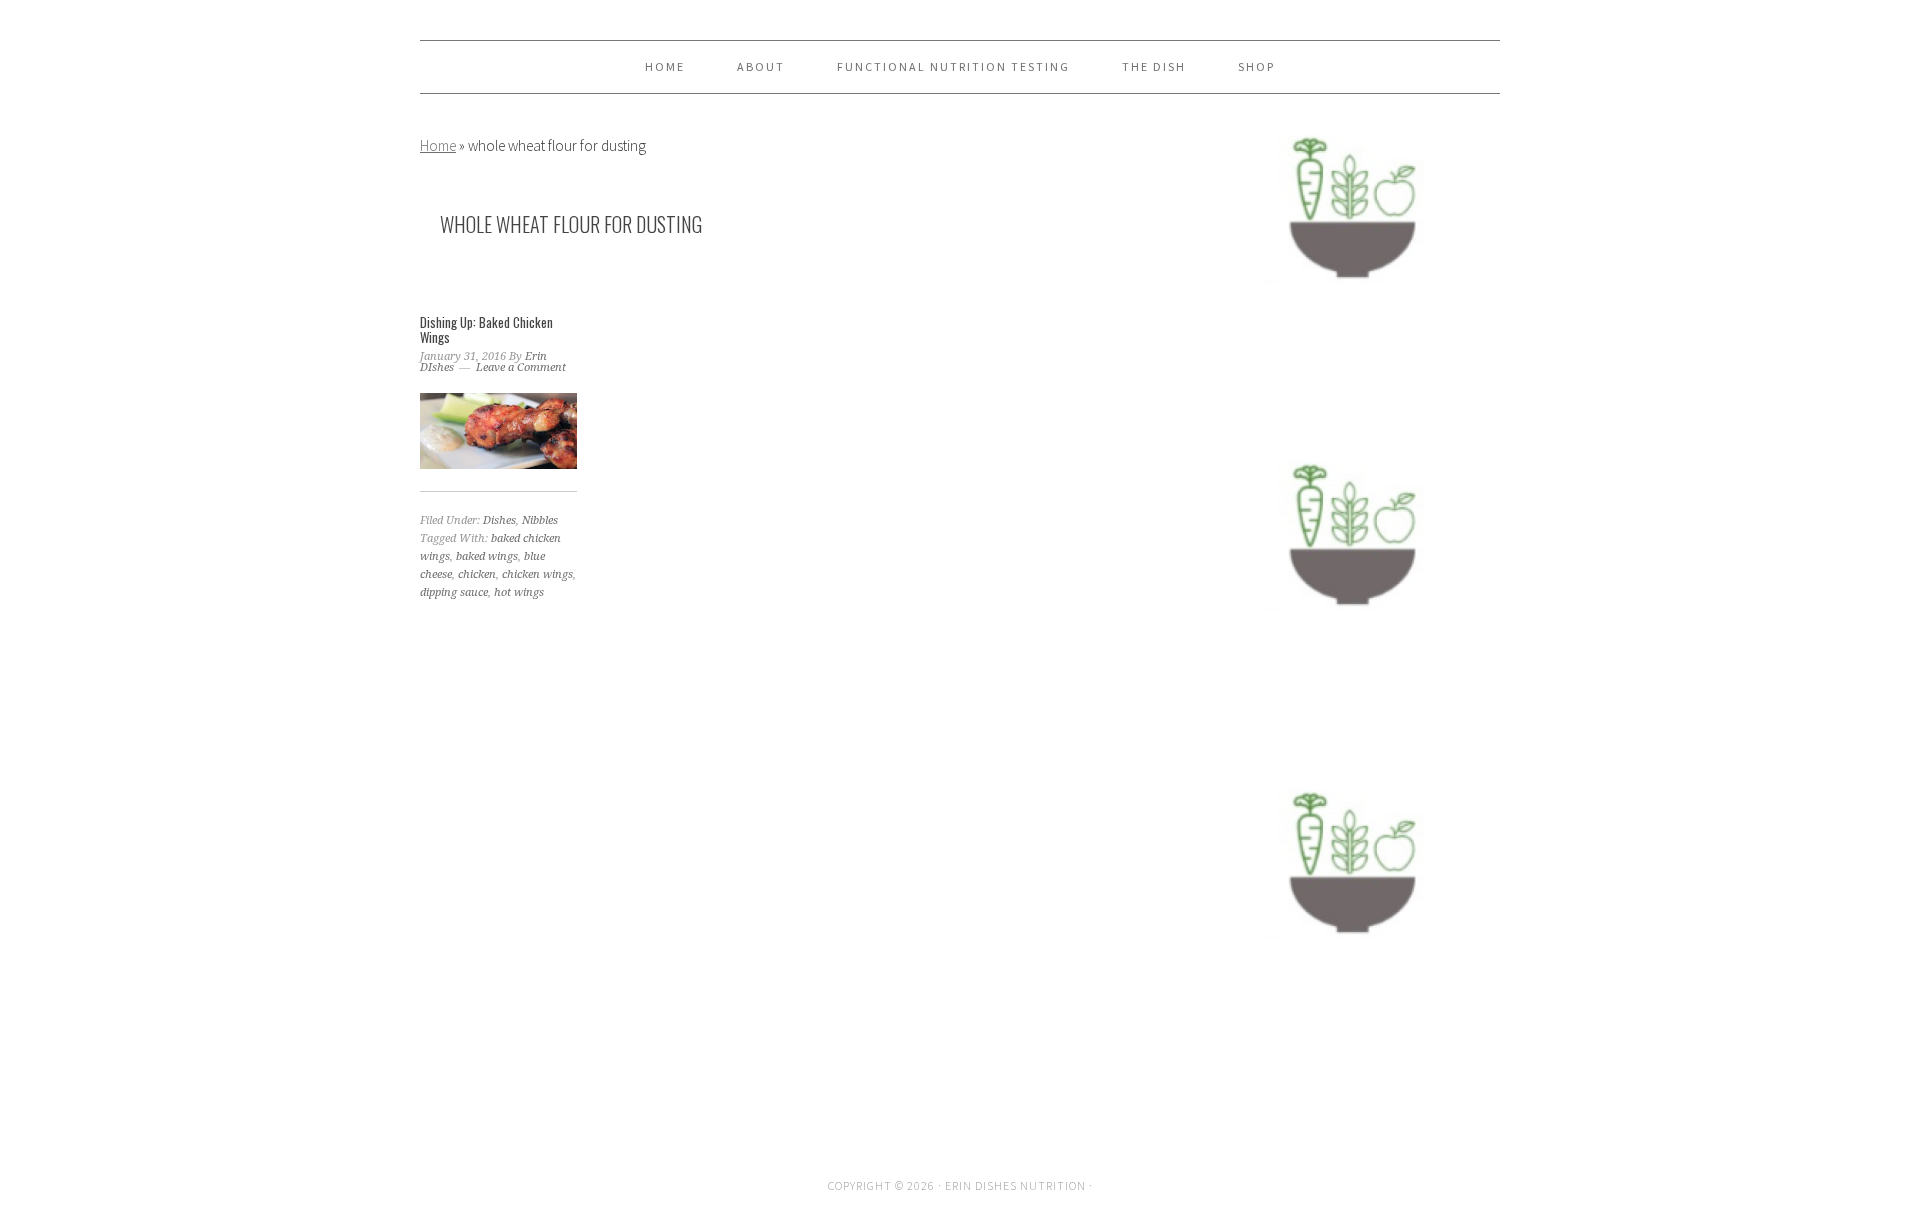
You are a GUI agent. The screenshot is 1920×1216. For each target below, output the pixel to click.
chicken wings (537, 574)
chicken (477, 574)
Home (438, 145)
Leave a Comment (521, 367)
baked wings (487, 556)
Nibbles (540, 520)
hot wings (519, 592)
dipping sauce (454, 592)
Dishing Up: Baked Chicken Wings (486, 330)
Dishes (499, 520)
